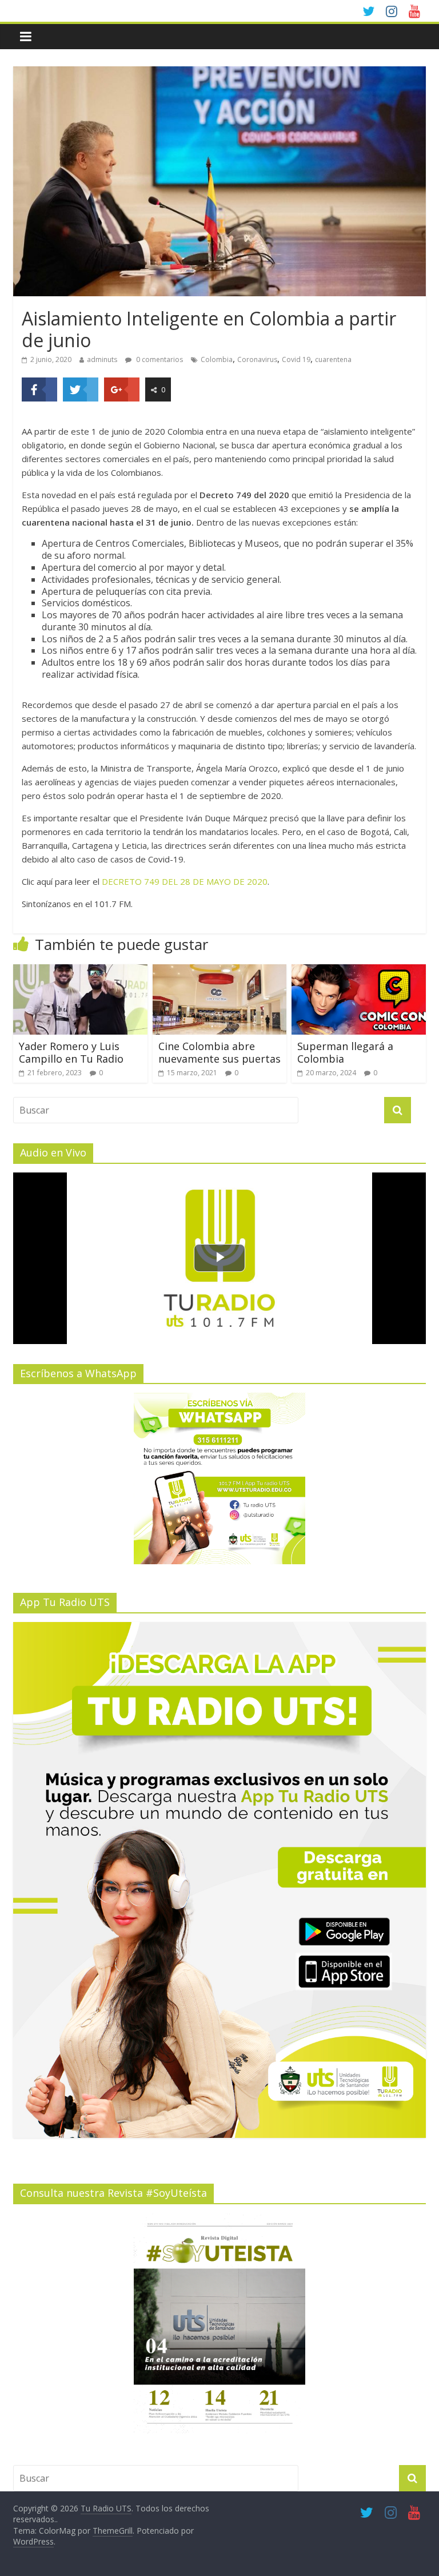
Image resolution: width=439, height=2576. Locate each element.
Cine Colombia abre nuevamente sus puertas (219, 1052)
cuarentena (333, 359)
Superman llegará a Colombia (345, 1052)
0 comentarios (159, 359)
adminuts (102, 359)
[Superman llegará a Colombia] (359, 971)
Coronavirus (257, 359)
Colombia (217, 359)
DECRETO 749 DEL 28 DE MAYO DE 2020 (185, 881)
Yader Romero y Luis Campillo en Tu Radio (71, 1052)
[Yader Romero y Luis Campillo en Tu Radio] (80, 971)
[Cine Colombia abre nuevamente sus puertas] (220, 971)
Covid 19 (296, 359)
